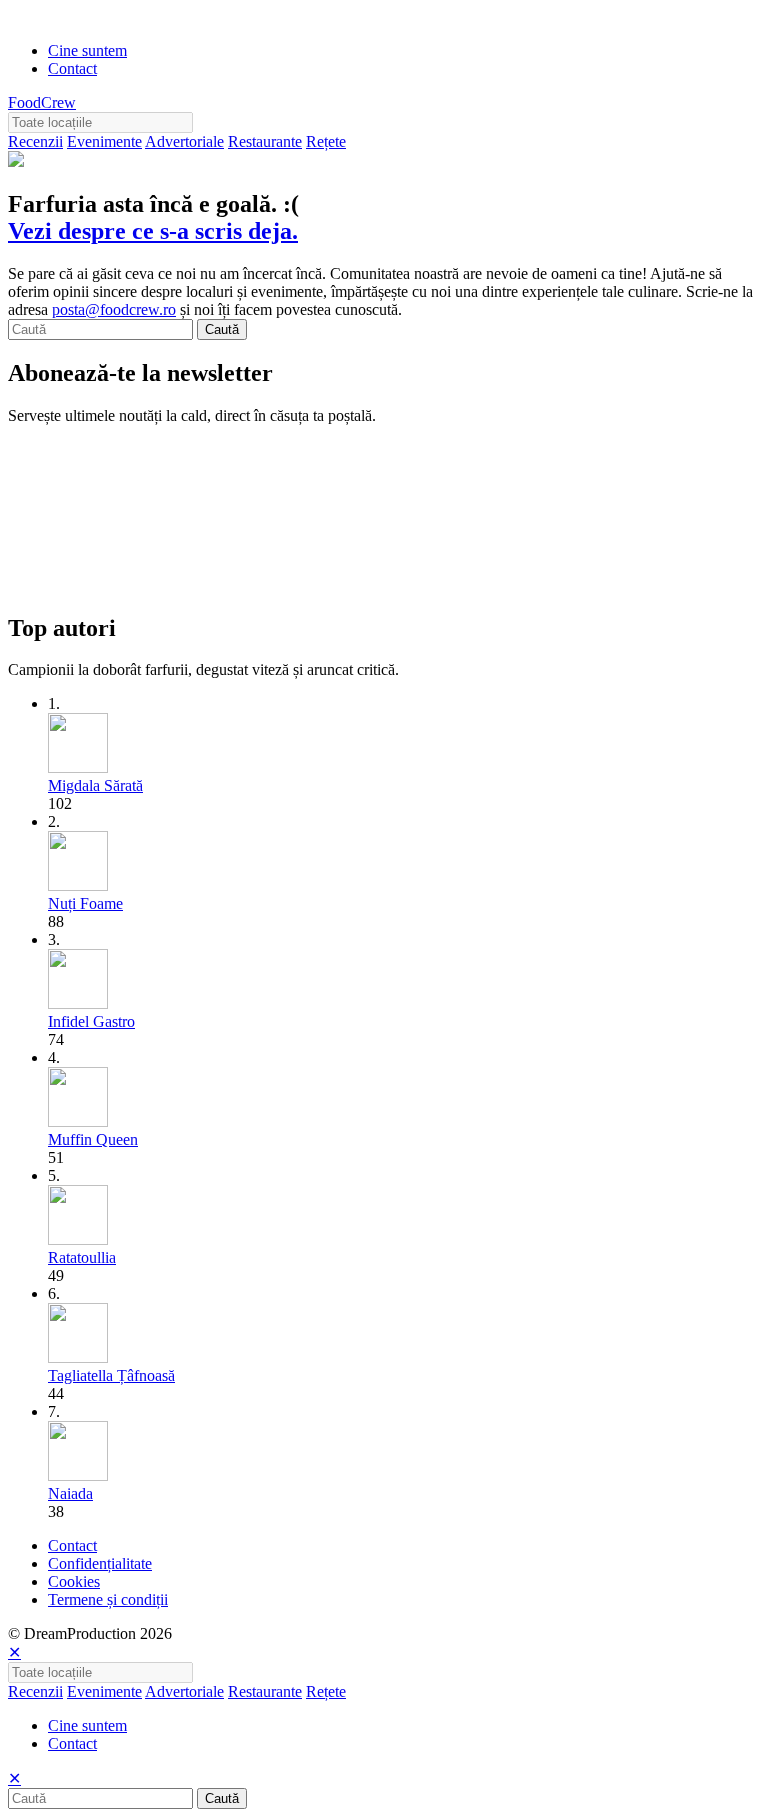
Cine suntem (87, 50)
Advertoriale (184, 141)
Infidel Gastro (91, 1021)
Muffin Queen (93, 1139)
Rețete (326, 141)
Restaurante (265, 141)
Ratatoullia (82, 1257)
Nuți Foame (85, 903)
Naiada (70, 1493)
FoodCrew (42, 102)
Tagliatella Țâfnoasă (111, 1375)
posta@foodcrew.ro (114, 309)
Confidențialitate (100, 1563)
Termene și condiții (108, 1599)
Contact (72, 68)
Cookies (74, 1581)
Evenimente (104, 141)
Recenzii (35, 141)
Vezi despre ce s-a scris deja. (153, 231)
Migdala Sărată (95, 785)
